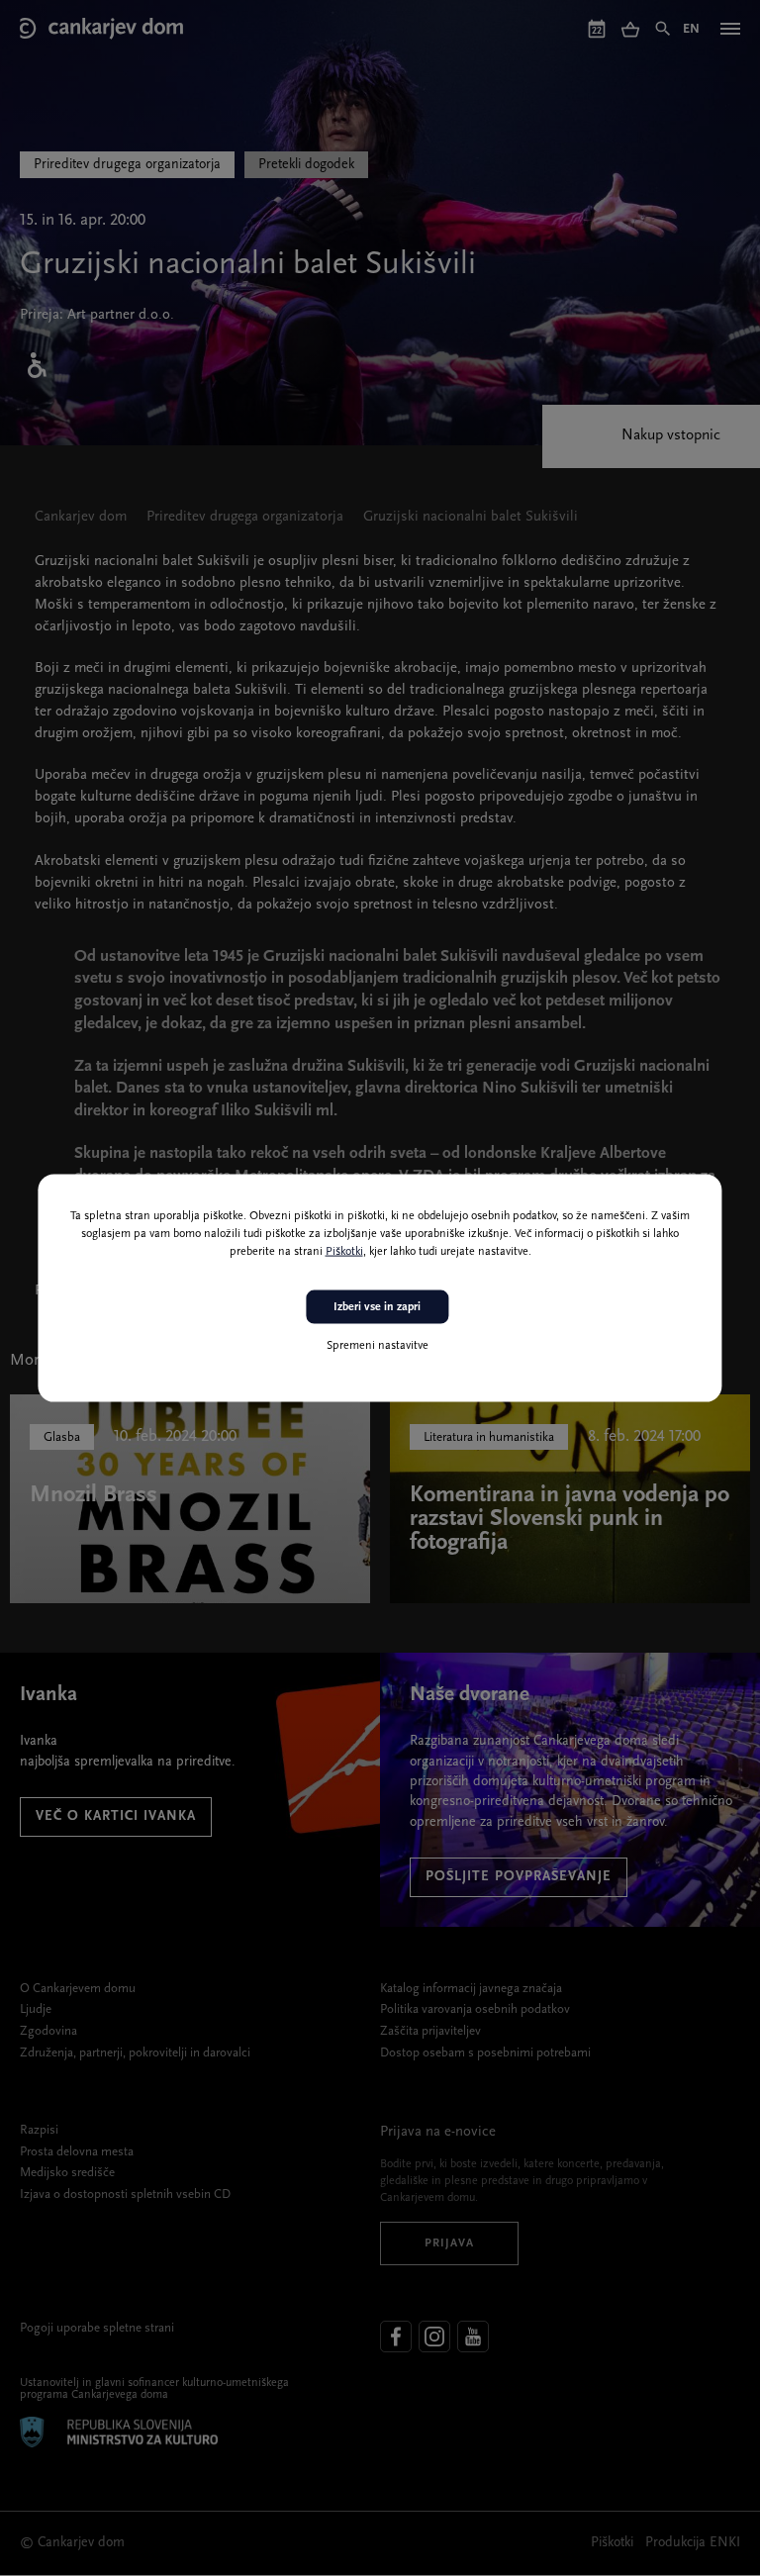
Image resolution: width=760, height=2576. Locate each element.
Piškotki (344, 1251)
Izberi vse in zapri (377, 1306)
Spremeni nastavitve (378, 1346)
